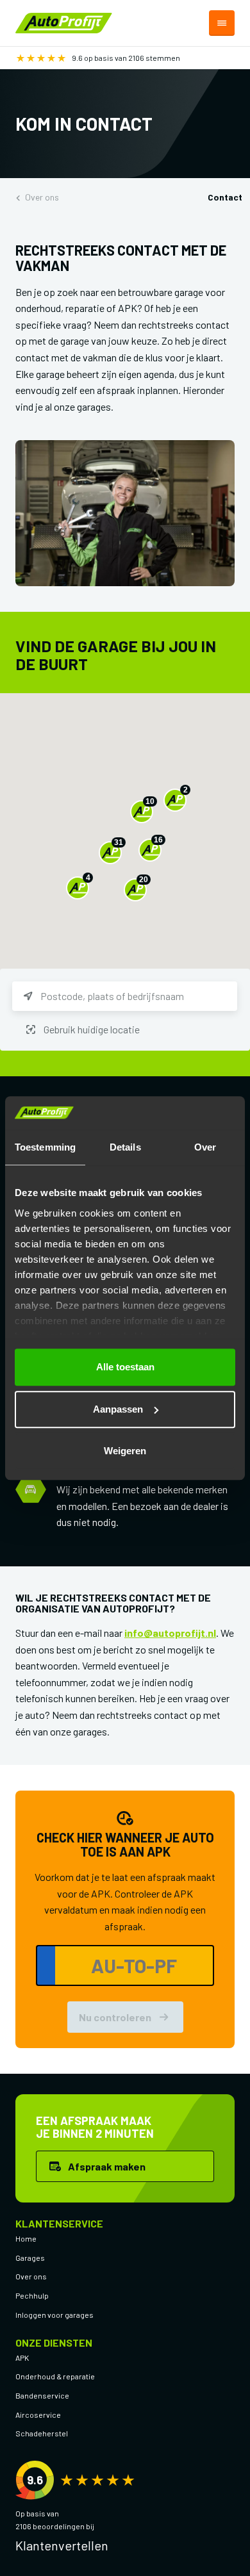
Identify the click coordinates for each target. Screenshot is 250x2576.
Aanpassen (118, 1409)
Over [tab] (205, 1147)
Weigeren (125, 1451)
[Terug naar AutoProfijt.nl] (64, 21)
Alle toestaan (125, 1367)
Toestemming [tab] (45, 1147)
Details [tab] (125, 1147)
